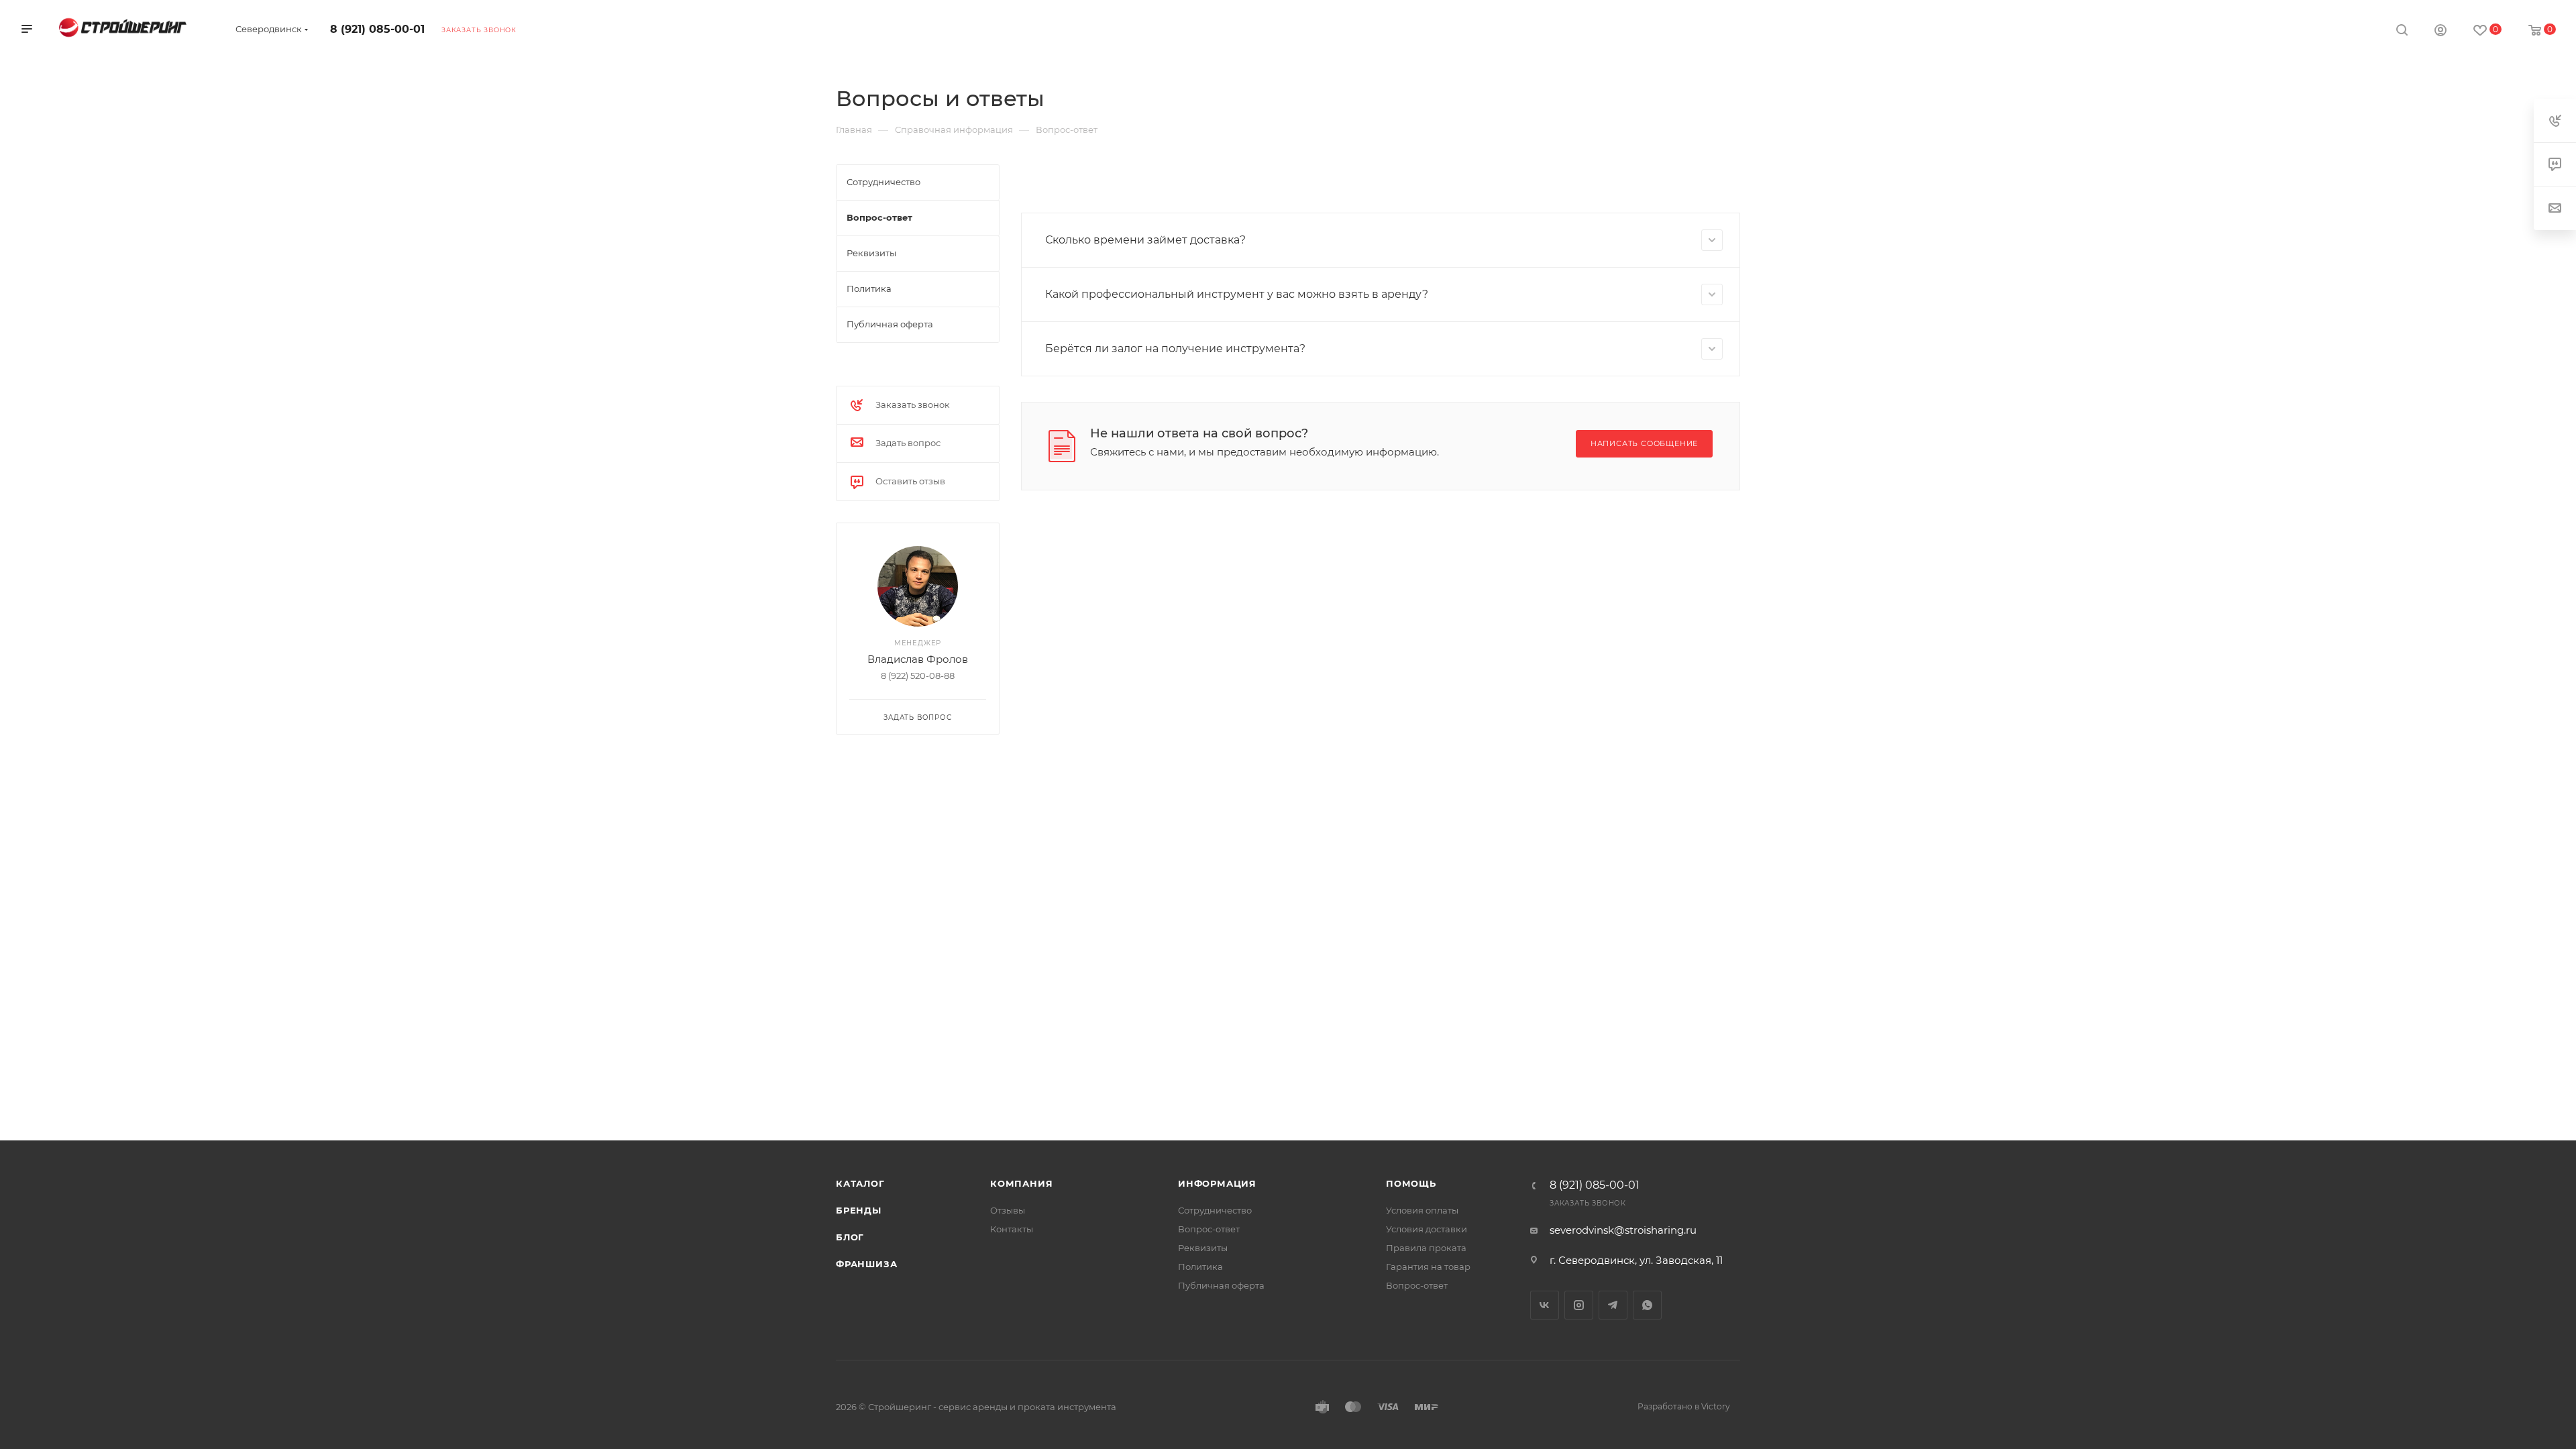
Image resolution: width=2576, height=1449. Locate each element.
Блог (850, 1237)
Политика (1200, 1267)
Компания (1021, 1183)
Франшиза (866, 1264)
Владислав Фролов (918, 659)
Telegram (1613, 1305)
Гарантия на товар (1428, 1267)
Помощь (1411, 1183)
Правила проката (1426, 1248)
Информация (1217, 1183)
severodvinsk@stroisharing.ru (1623, 1230)
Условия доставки (1427, 1229)
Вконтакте (1545, 1305)
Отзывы (1008, 1210)
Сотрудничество (1215, 1210)
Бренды (859, 1210)
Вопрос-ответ (1209, 1229)
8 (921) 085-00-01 (377, 29)
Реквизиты (1203, 1248)
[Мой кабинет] (2440, 32)
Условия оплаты (1422, 1210)
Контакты (1012, 1229)
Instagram (1579, 1305)
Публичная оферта (1221, 1285)
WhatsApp (1647, 1305)
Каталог (860, 1183)
